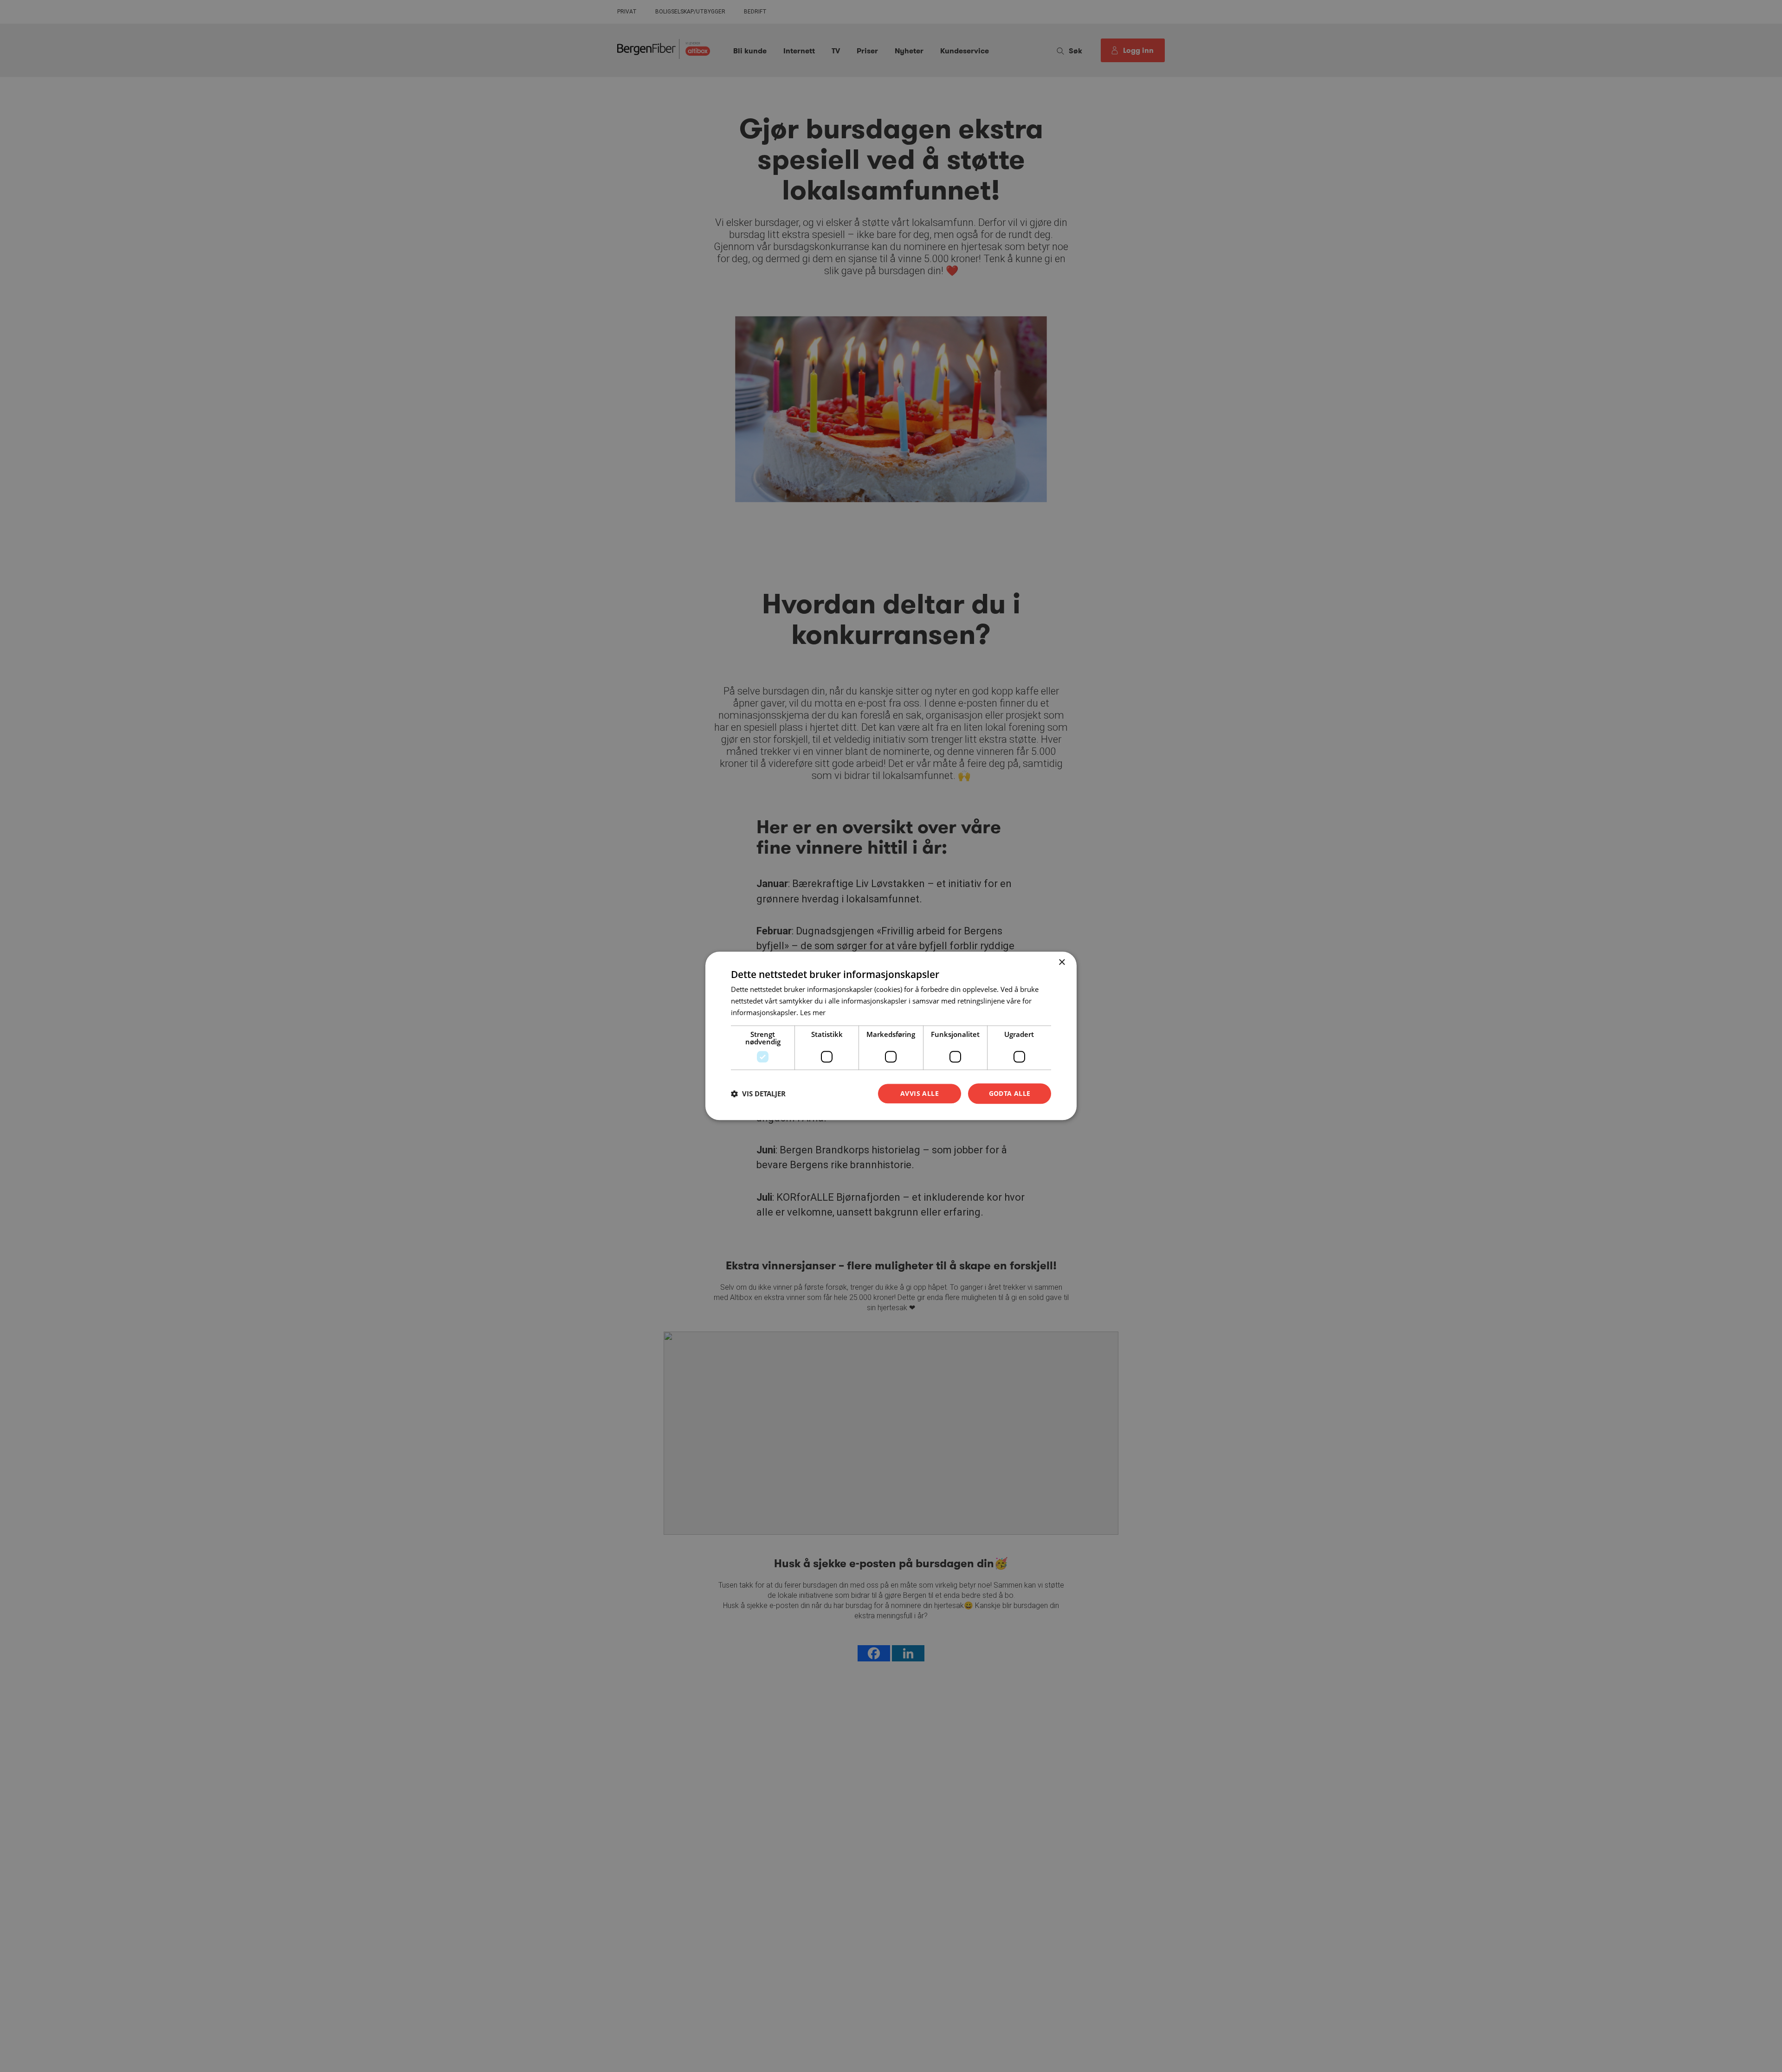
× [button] (1062, 962)
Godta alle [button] (1010, 1093)
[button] (758, 1094)
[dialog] (891, 1036)
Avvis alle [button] (920, 1093)
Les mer (813, 1012)
